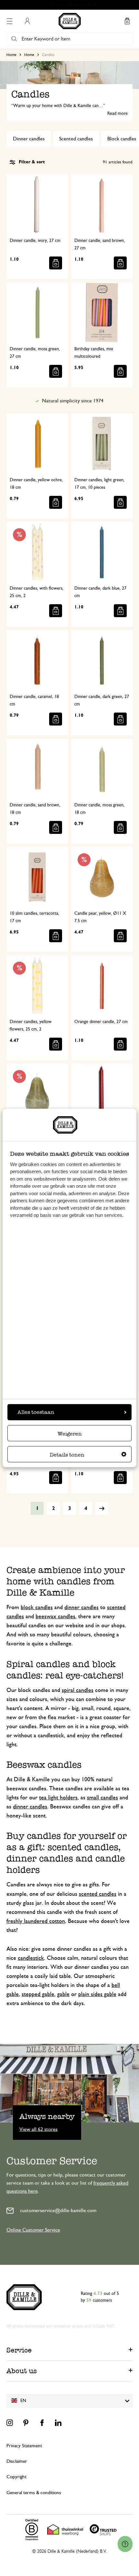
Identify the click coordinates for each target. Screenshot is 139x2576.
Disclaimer (17, 2461)
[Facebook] (42, 2423)
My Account (27, 21)
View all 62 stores (38, 2129)
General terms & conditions (34, 2493)
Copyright (16, 2477)
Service (19, 2350)
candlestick (31, 1958)
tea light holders (58, 1798)
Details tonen (67, 1455)
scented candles (98, 1894)
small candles (102, 1798)
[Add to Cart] (56, 263)
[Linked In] (58, 2423)
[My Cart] (127, 21)
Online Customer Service (33, 2230)
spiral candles (78, 1690)
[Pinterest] (26, 2423)
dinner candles (81, 1608)
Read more (118, 114)
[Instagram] (10, 2423)
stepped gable (38, 1994)
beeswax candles (55, 1617)
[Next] (102, 1508)
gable (63, 1994)
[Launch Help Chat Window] (125, 2544)
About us (22, 2371)
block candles (37, 1608)
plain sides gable (97, 1994)
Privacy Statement (24, 2446)
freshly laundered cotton (36, 1921)
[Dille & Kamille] (70, 21)
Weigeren (70, 1434)
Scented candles (76, 139)
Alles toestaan (36, 1412)
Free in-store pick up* (72, 5)
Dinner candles (29, 139)
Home (11, 55)
